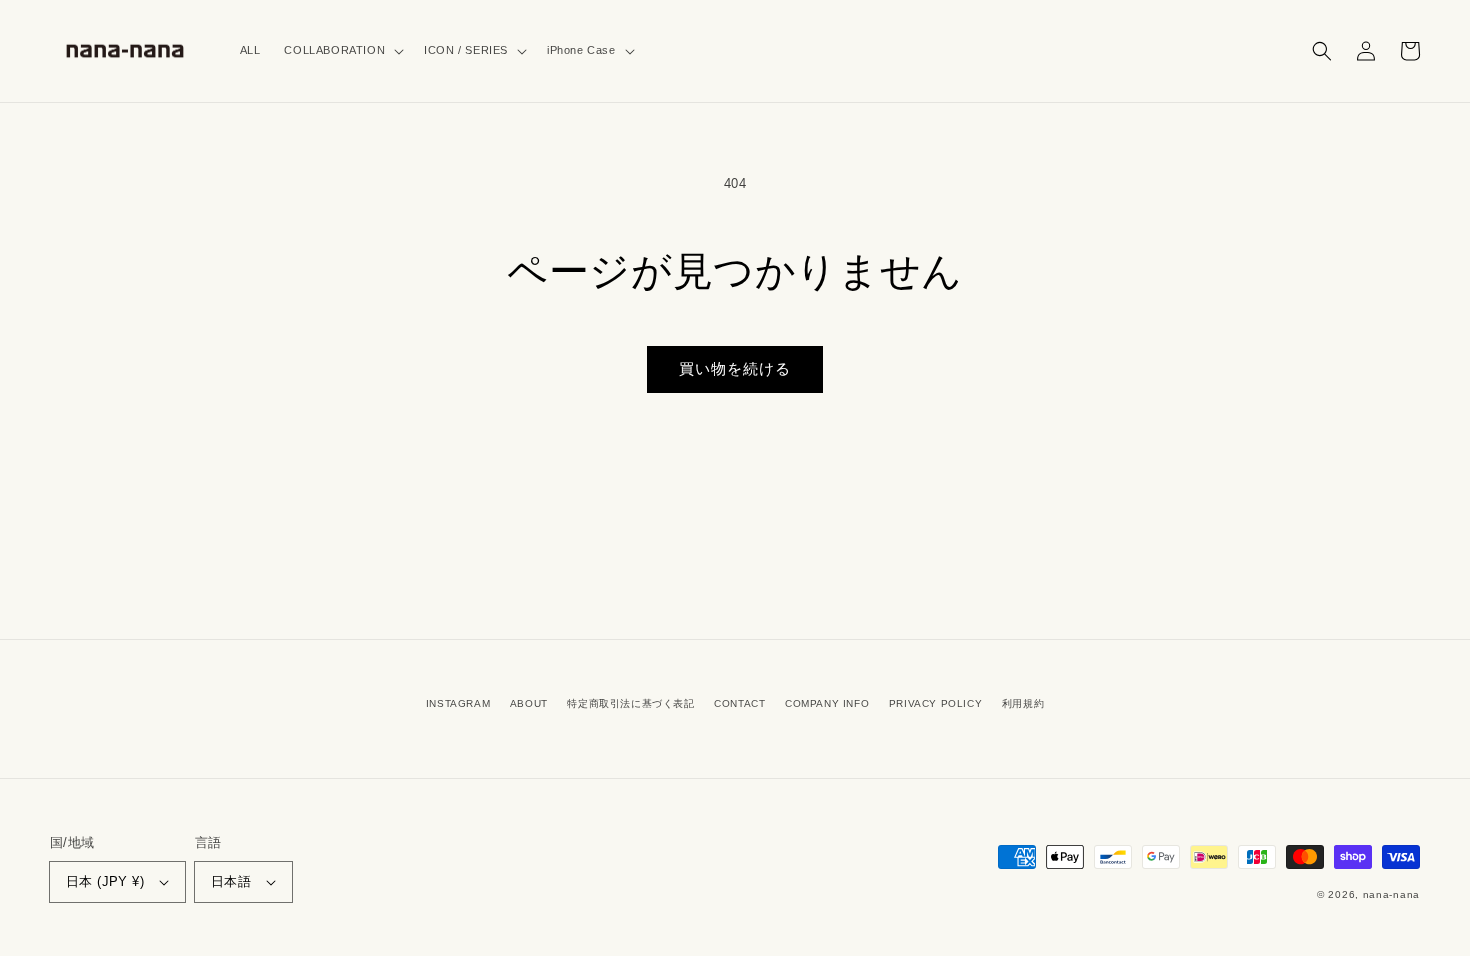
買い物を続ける (735, 368)
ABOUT (529, 703)
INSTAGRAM (458, 703)
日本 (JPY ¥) (105, 881)
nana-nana (1391, 894)
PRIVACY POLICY (935, 703)
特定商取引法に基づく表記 (630, 703)
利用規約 (1023, 703)
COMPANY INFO (827, 703)
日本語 (231, 881)
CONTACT (739, 703)
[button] (342, 50)
